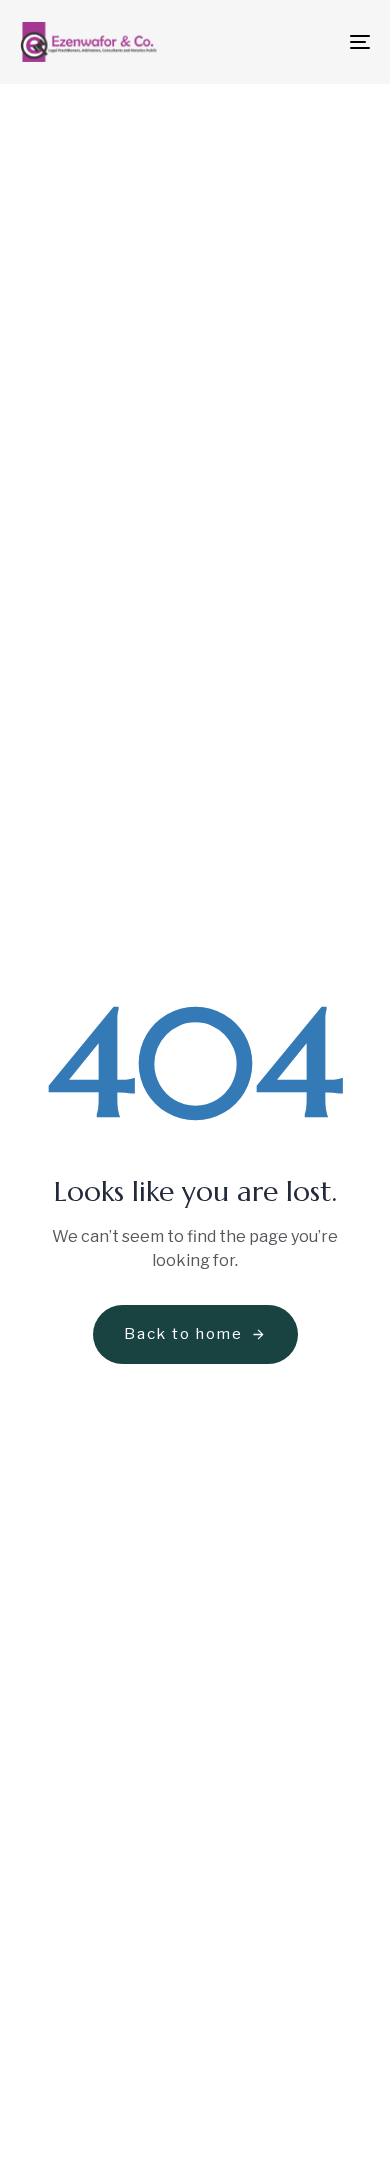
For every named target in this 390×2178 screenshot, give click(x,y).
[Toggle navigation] (311, 42)
